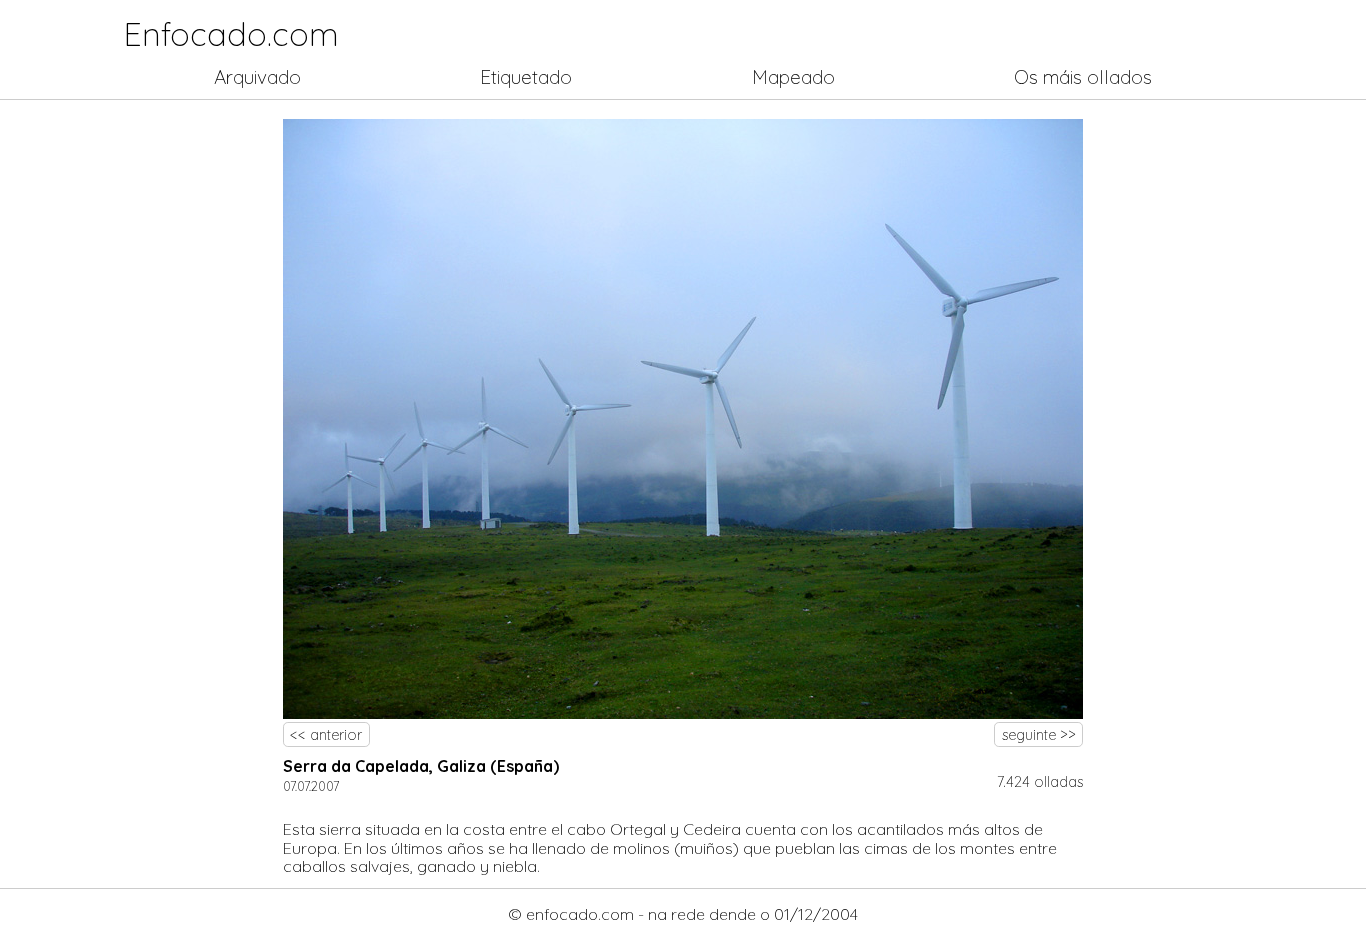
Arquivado (257, 77)
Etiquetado (526, 77)
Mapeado (793, 77)
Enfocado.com (231, 34)
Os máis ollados (1083, 77)
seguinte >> (1039, 735)
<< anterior (326, 735)
